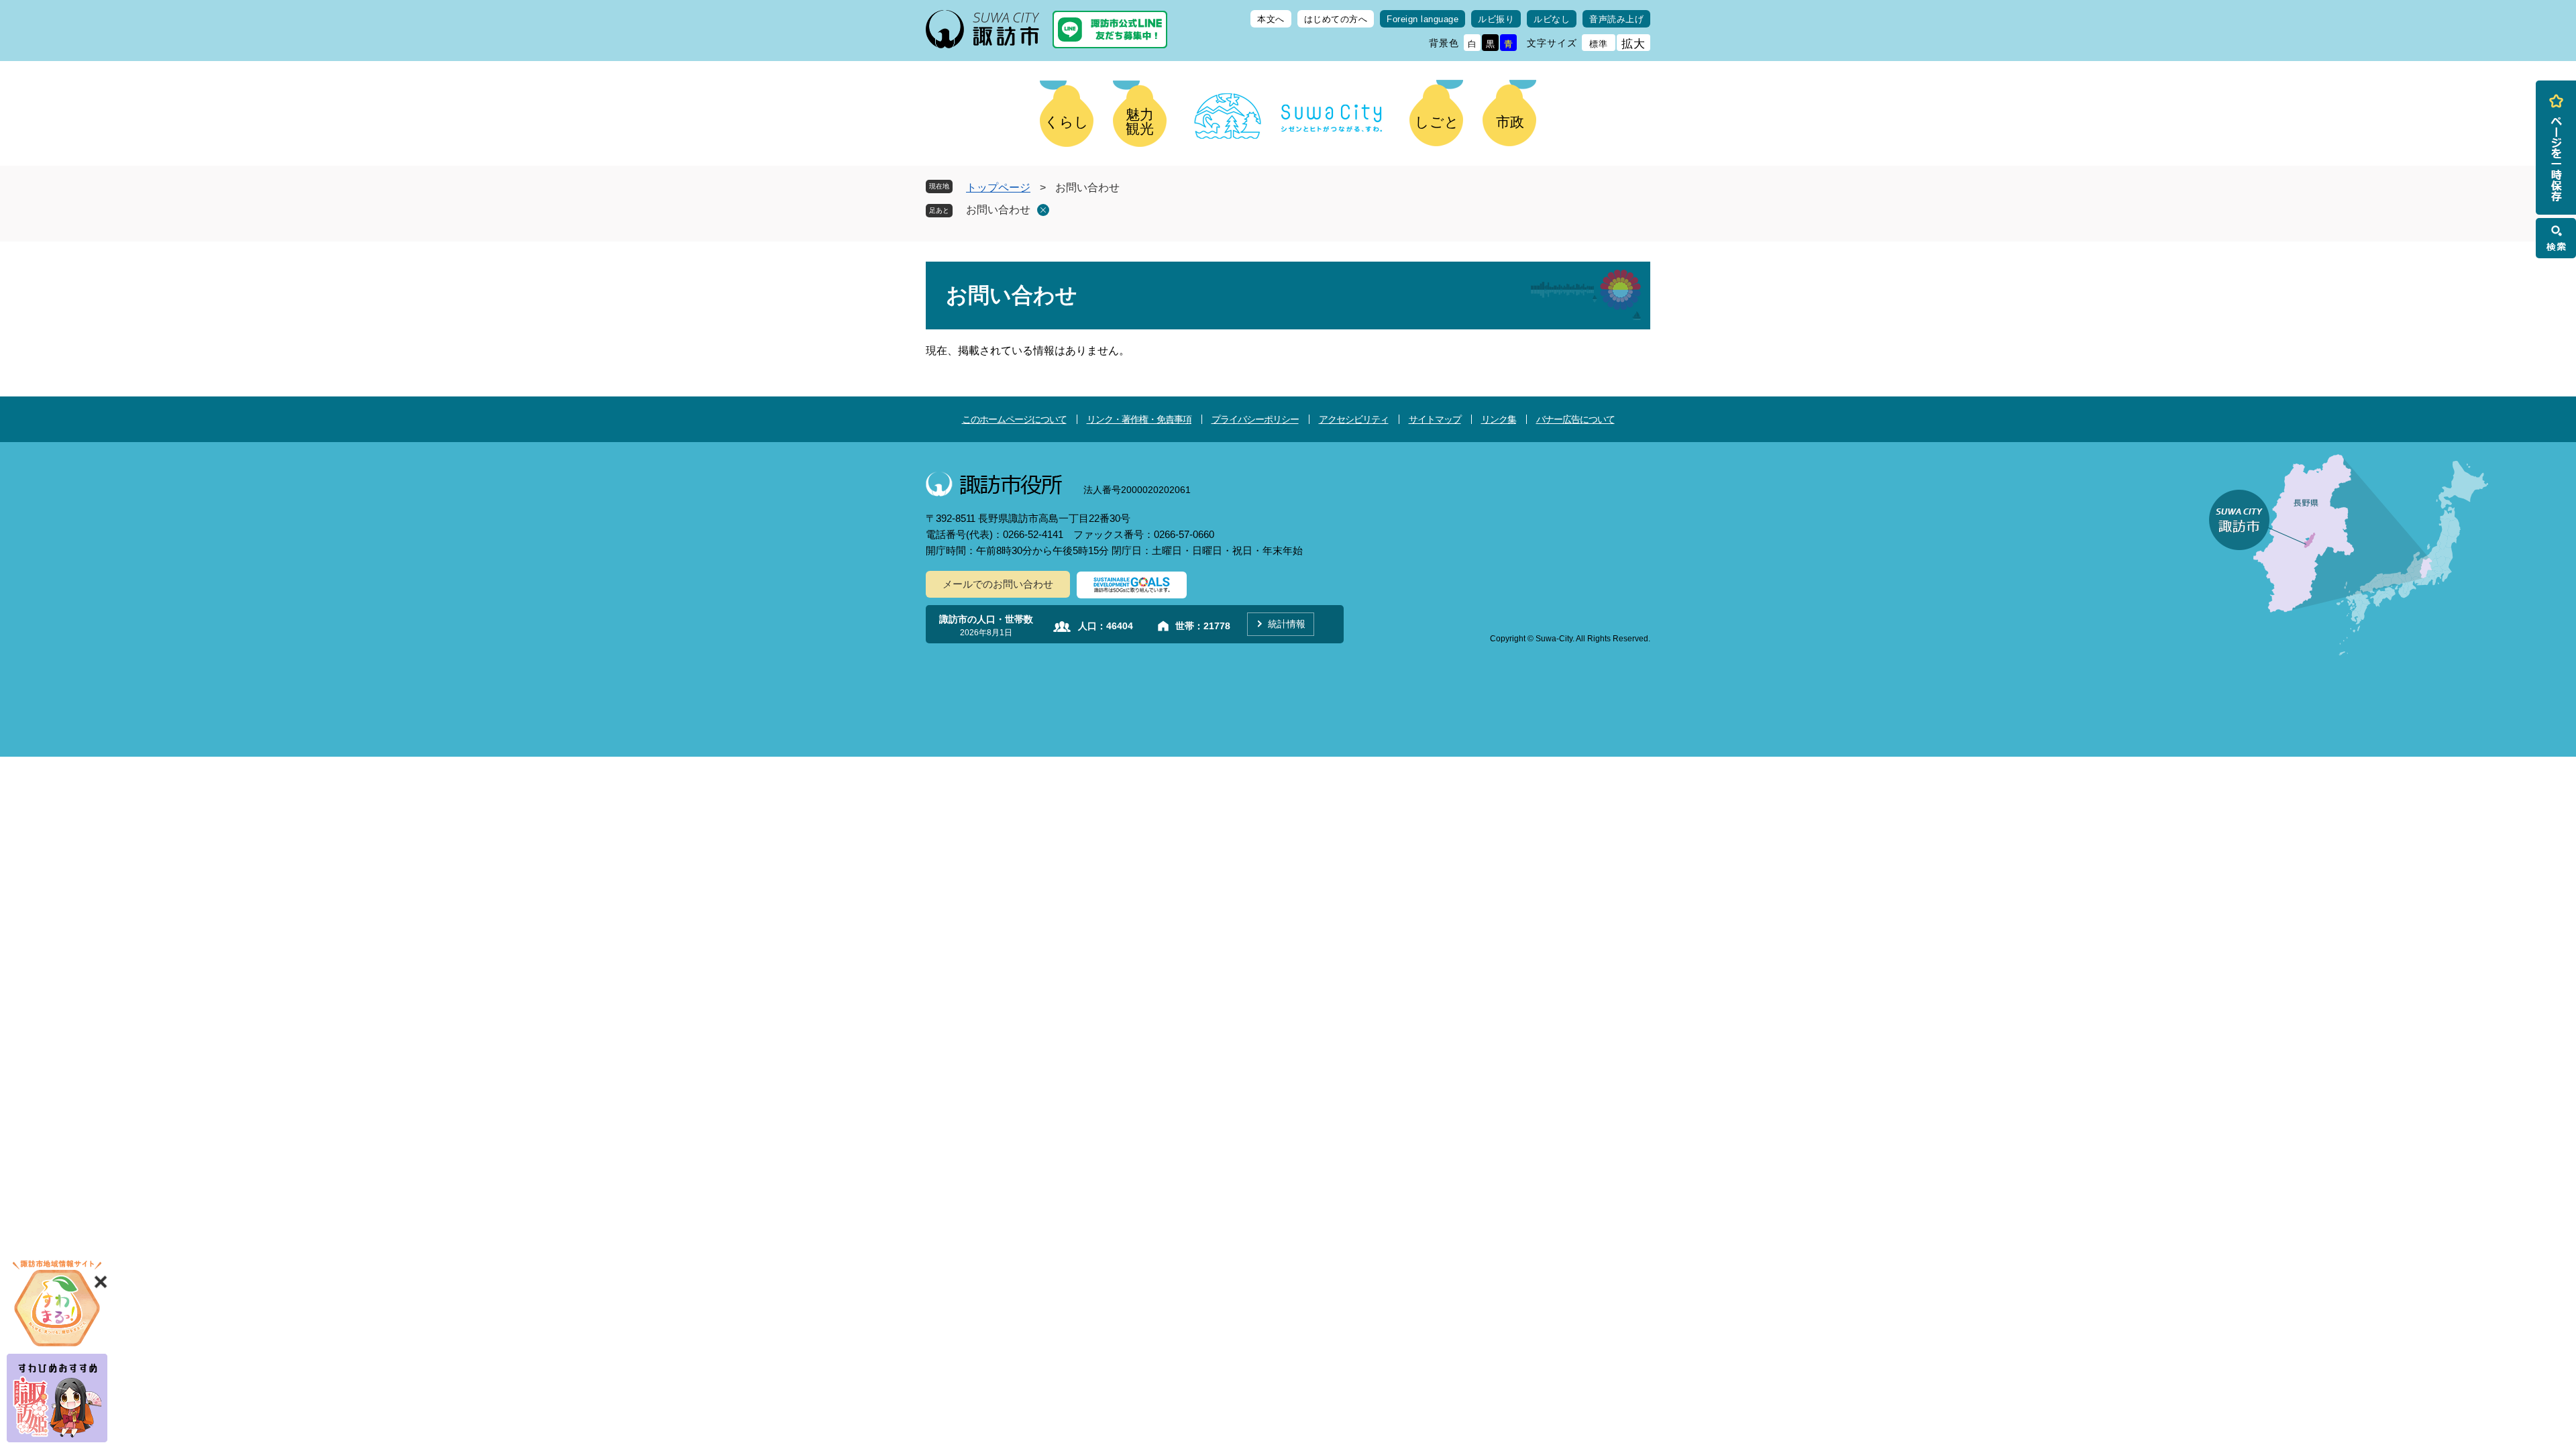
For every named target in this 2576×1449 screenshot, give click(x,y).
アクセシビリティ (1354, 419)
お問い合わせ (998, 210)
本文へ (1271, 19)
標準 (1599, 44)
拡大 (1633, 44)
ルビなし (1552, 19)
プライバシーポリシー (1255, 419)
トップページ (998, 187)
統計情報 (1287, 624)
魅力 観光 (1140, 121)
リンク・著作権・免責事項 (1139, 419)
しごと (1437, 122)
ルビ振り (1496, 19)
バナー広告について (1575, 419)
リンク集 (1499, 419)
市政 (1510, 122)
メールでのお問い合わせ (998, 584)
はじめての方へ (1336, 19)
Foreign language (1423, 19)
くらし (1067, 122)
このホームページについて (1014, 419)
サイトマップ (1435, 419)
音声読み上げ (1616, 19)
